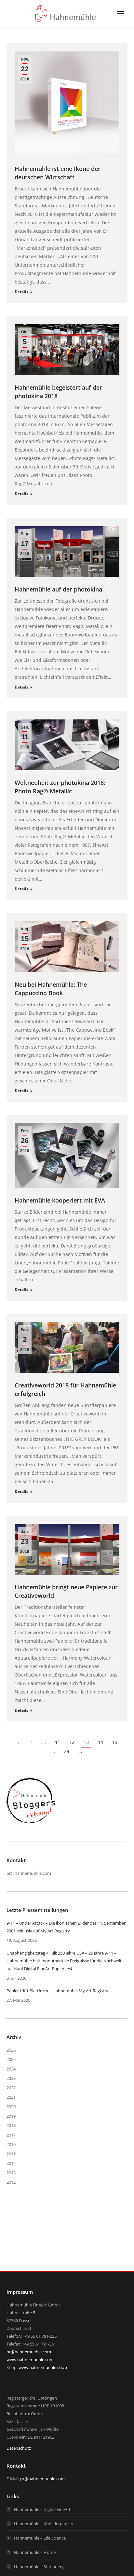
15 (115, 1742)
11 (58, 1742)
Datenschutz (19, 2448)
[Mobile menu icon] (120, 14)
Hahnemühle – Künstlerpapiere (44, 2524)
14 (100, 1742)
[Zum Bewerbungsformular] (31, 1823)
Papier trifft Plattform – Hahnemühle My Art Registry (57, 1991)
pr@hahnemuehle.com (29, 1873)
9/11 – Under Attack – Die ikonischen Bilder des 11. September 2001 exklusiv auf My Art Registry (66, 1927)
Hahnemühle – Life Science (40, 2538)
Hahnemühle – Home (35, 2552)
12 (72, 1742)
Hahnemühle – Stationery (39, 2567)
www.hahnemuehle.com (30, 2360)
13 (86, 1742)
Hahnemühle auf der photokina (58, 589)
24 (67, 1751)
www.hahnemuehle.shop (43, 2367)
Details (21, 292)
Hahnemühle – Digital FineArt (42, 2509)
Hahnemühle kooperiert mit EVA (60, 1200)
